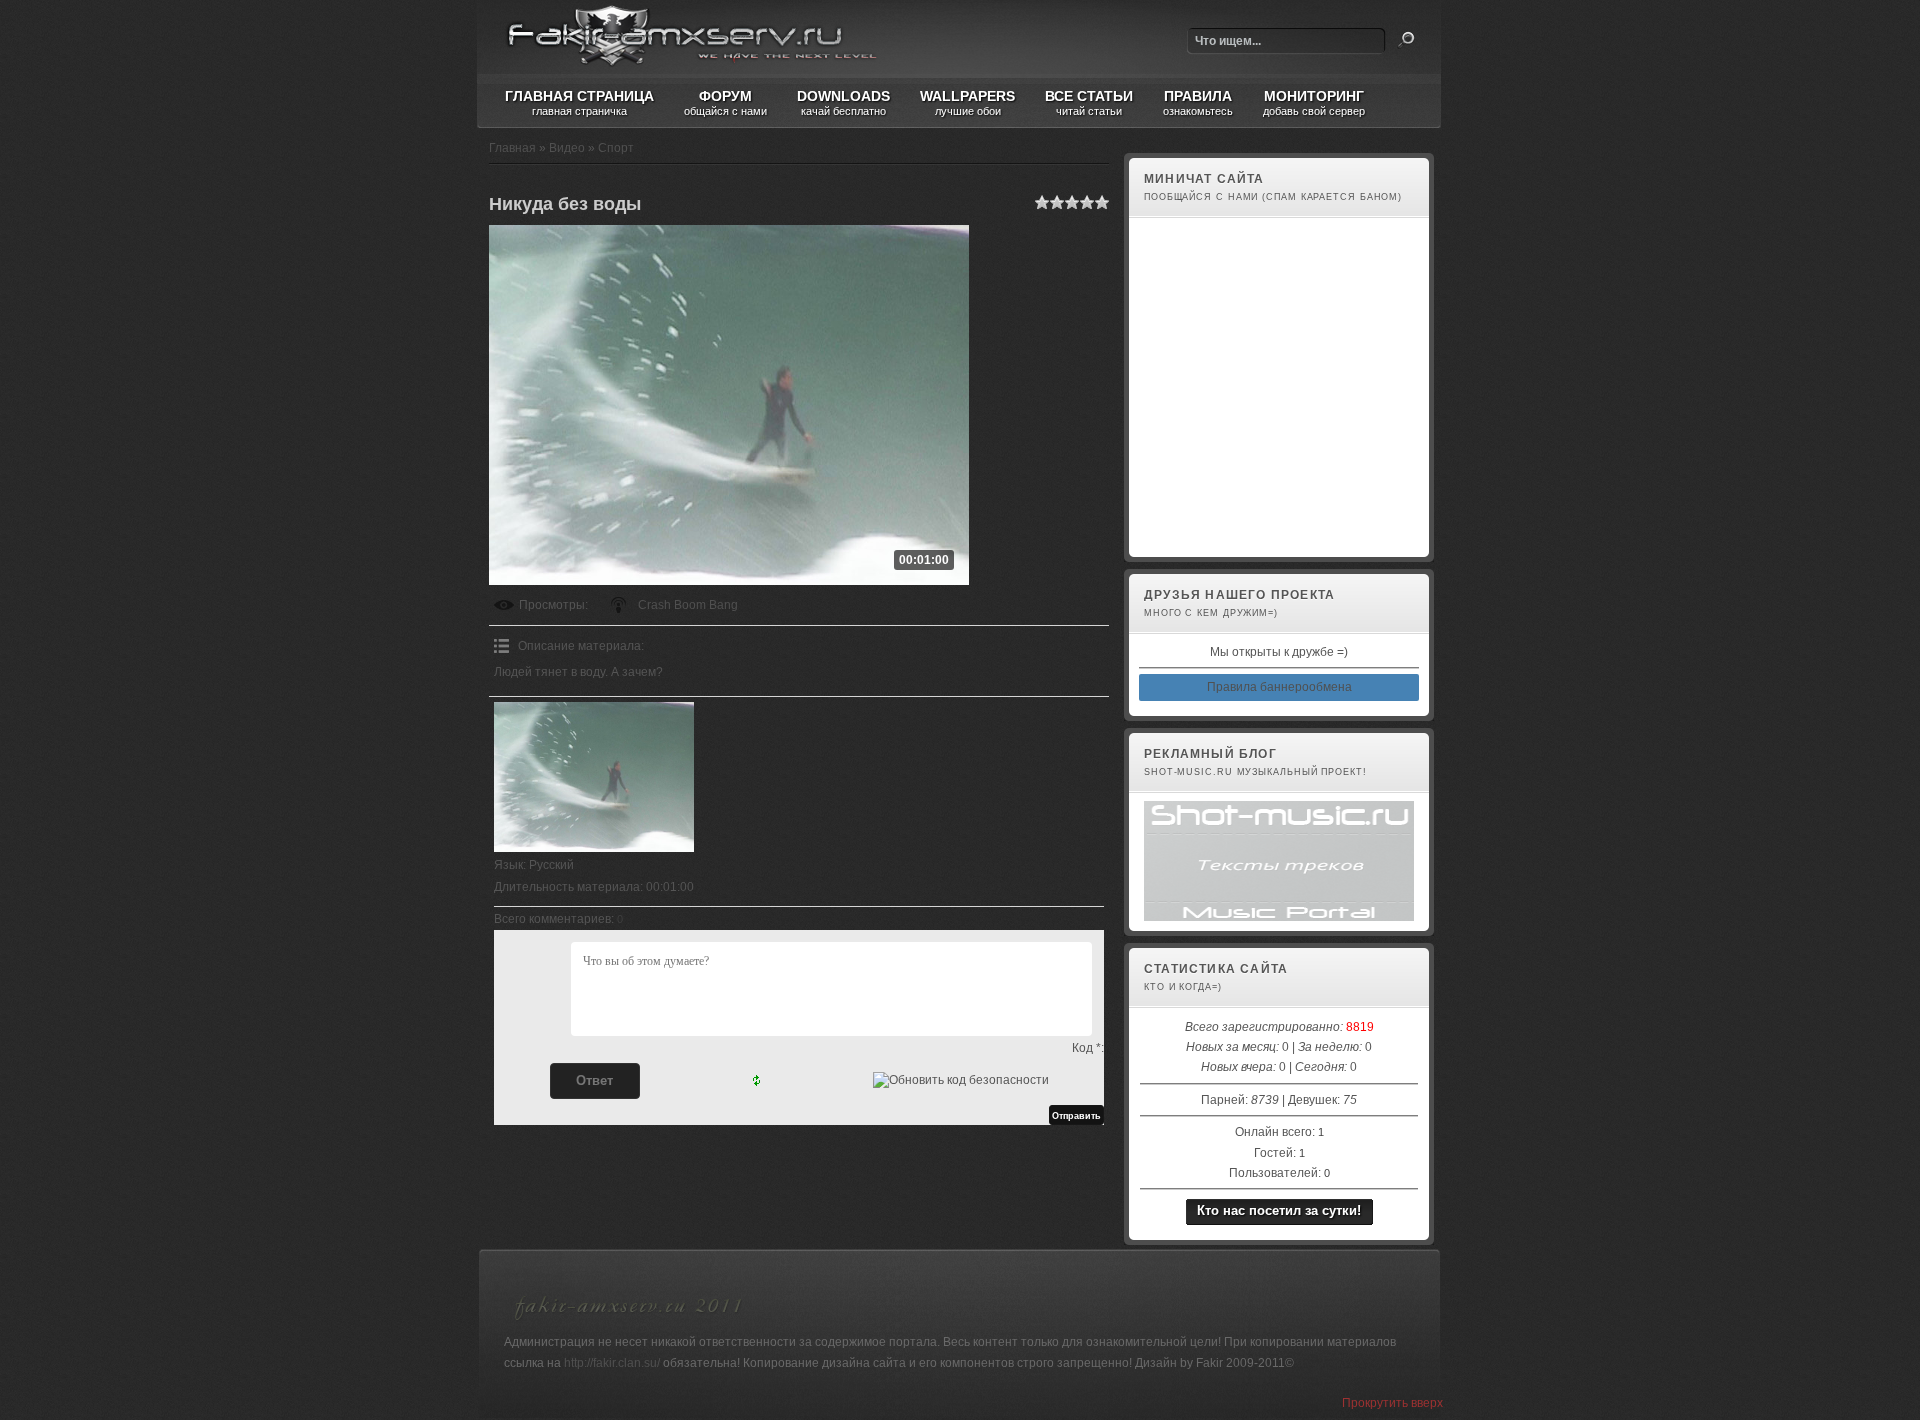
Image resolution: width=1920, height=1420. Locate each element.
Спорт (616, 148)
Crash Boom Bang (688, 605)
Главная (512, 148)
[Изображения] (594, 777)
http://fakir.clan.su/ (612, 1363)
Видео (567, 148)
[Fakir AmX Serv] (629, 1323)
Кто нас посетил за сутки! (1279, 1210)
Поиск (1406, 40)
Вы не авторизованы (1198, 536)
